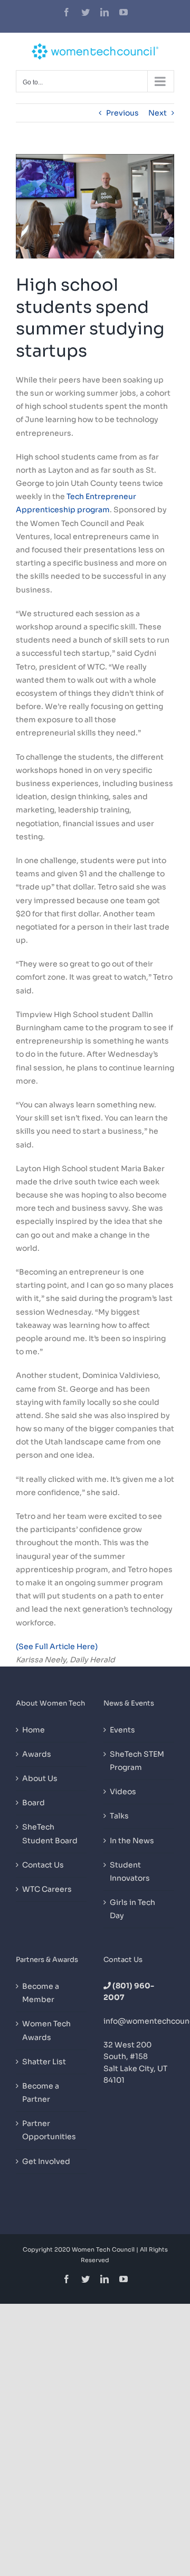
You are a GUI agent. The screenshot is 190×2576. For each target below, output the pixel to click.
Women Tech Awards (46, 2030)
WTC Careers (47, 1889)
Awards (37, 1754)
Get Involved (46, 2161)
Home (34, 1730)
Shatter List (44, 2062)
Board (34, 1803)
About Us (40, 1778)
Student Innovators (130, 1871)
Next (158, 113)
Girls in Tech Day (132, 1909)
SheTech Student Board (50, 1833)
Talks (119, 1816)
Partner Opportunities (49, 2130)
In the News (132, 1841)
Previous (122, 113)
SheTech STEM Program (137, 1761)
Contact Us (43, 1865)
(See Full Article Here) (57, 1646)
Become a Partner (41, 2093)
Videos (123, 1792)
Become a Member (41, 1993)
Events (122, 1730)
